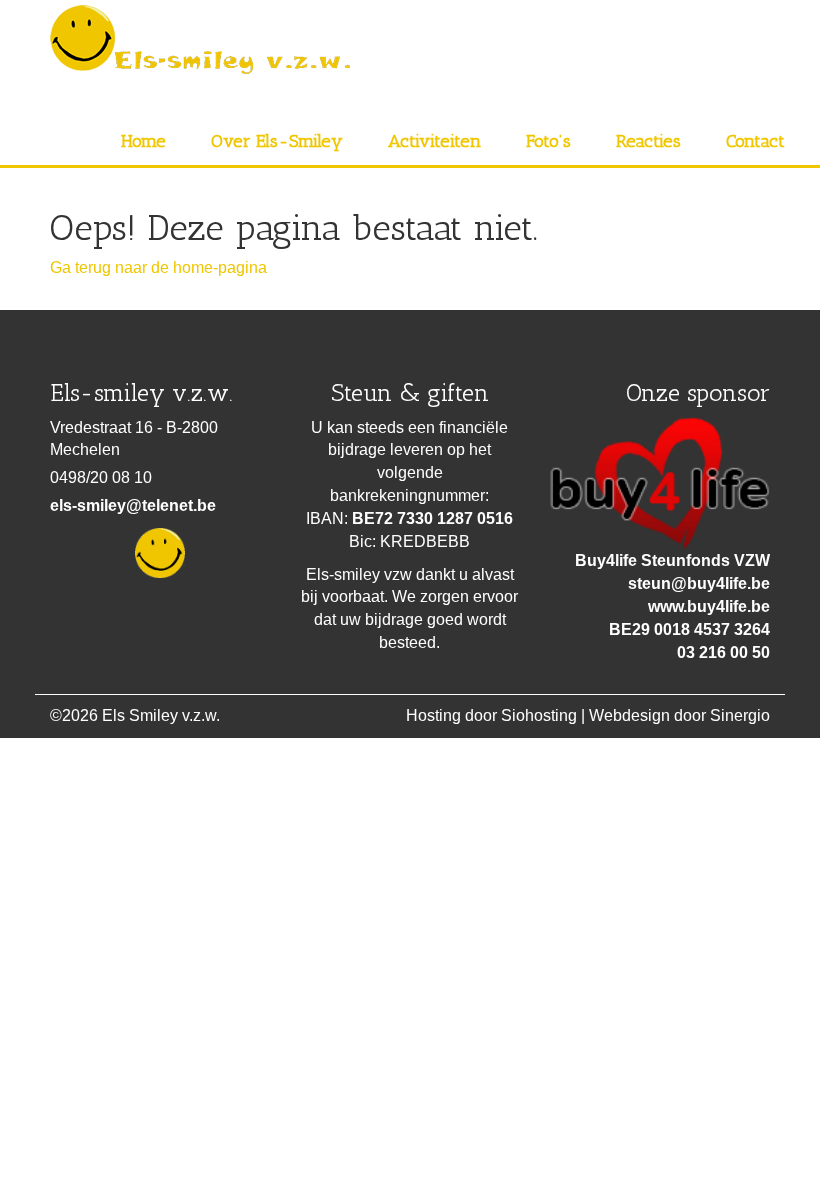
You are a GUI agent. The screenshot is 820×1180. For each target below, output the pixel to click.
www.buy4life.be (709, 606)
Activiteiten (434, 141)
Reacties (648, 141)
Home (143, 141)
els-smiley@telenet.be (133, 505)
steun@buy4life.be (699, 583)
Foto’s (548, 141)
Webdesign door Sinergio (679, 715)
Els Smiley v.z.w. (161, 715)
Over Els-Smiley (277, 141)
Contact (755, 141)
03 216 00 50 (723, 652)
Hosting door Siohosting (491, 715)
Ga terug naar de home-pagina (158, 267)
